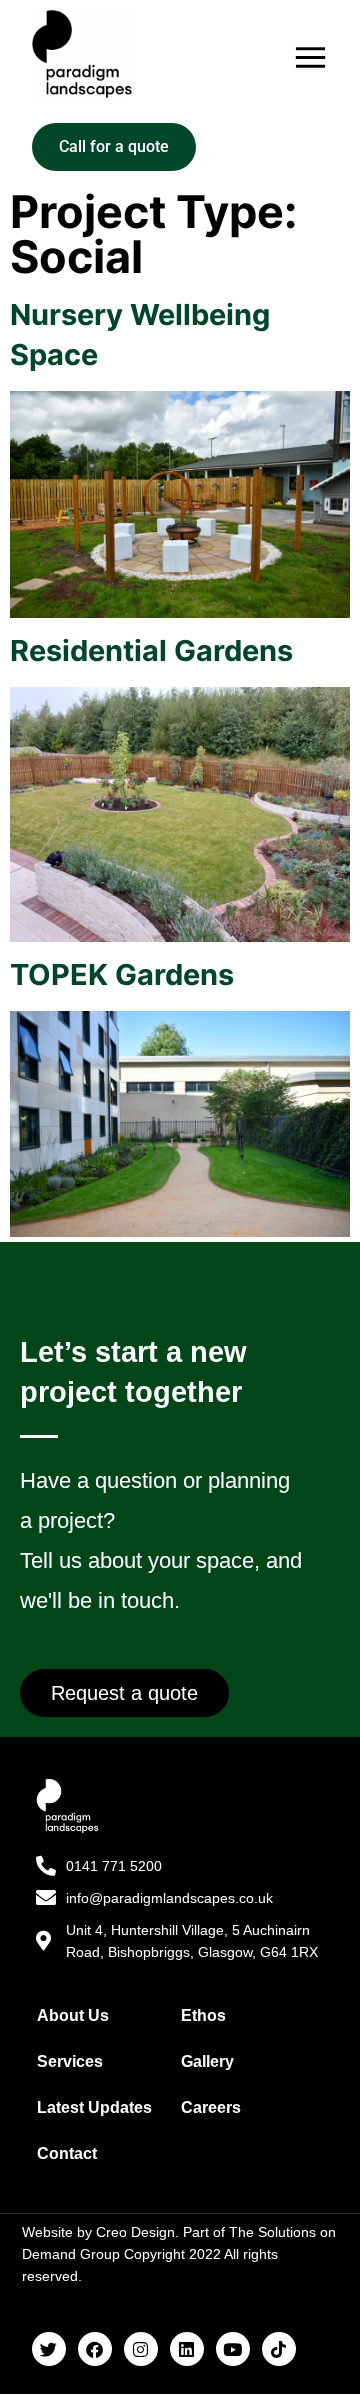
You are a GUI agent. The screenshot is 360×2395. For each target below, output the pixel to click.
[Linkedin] (187, 2349)
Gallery (207, 2061)
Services (70, 2061)
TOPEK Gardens (122, 974)
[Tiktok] (279, 2349)
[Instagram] (141, 2349)
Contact (67, 2153)
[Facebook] (95, 2349)
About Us (73, 2015)
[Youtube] (233, 2349)
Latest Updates (94, 2107)
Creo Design (135, 2232)
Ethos (203, 2015)
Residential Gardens (151, 650)
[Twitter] (49, 2349)
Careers (211, 2107)
